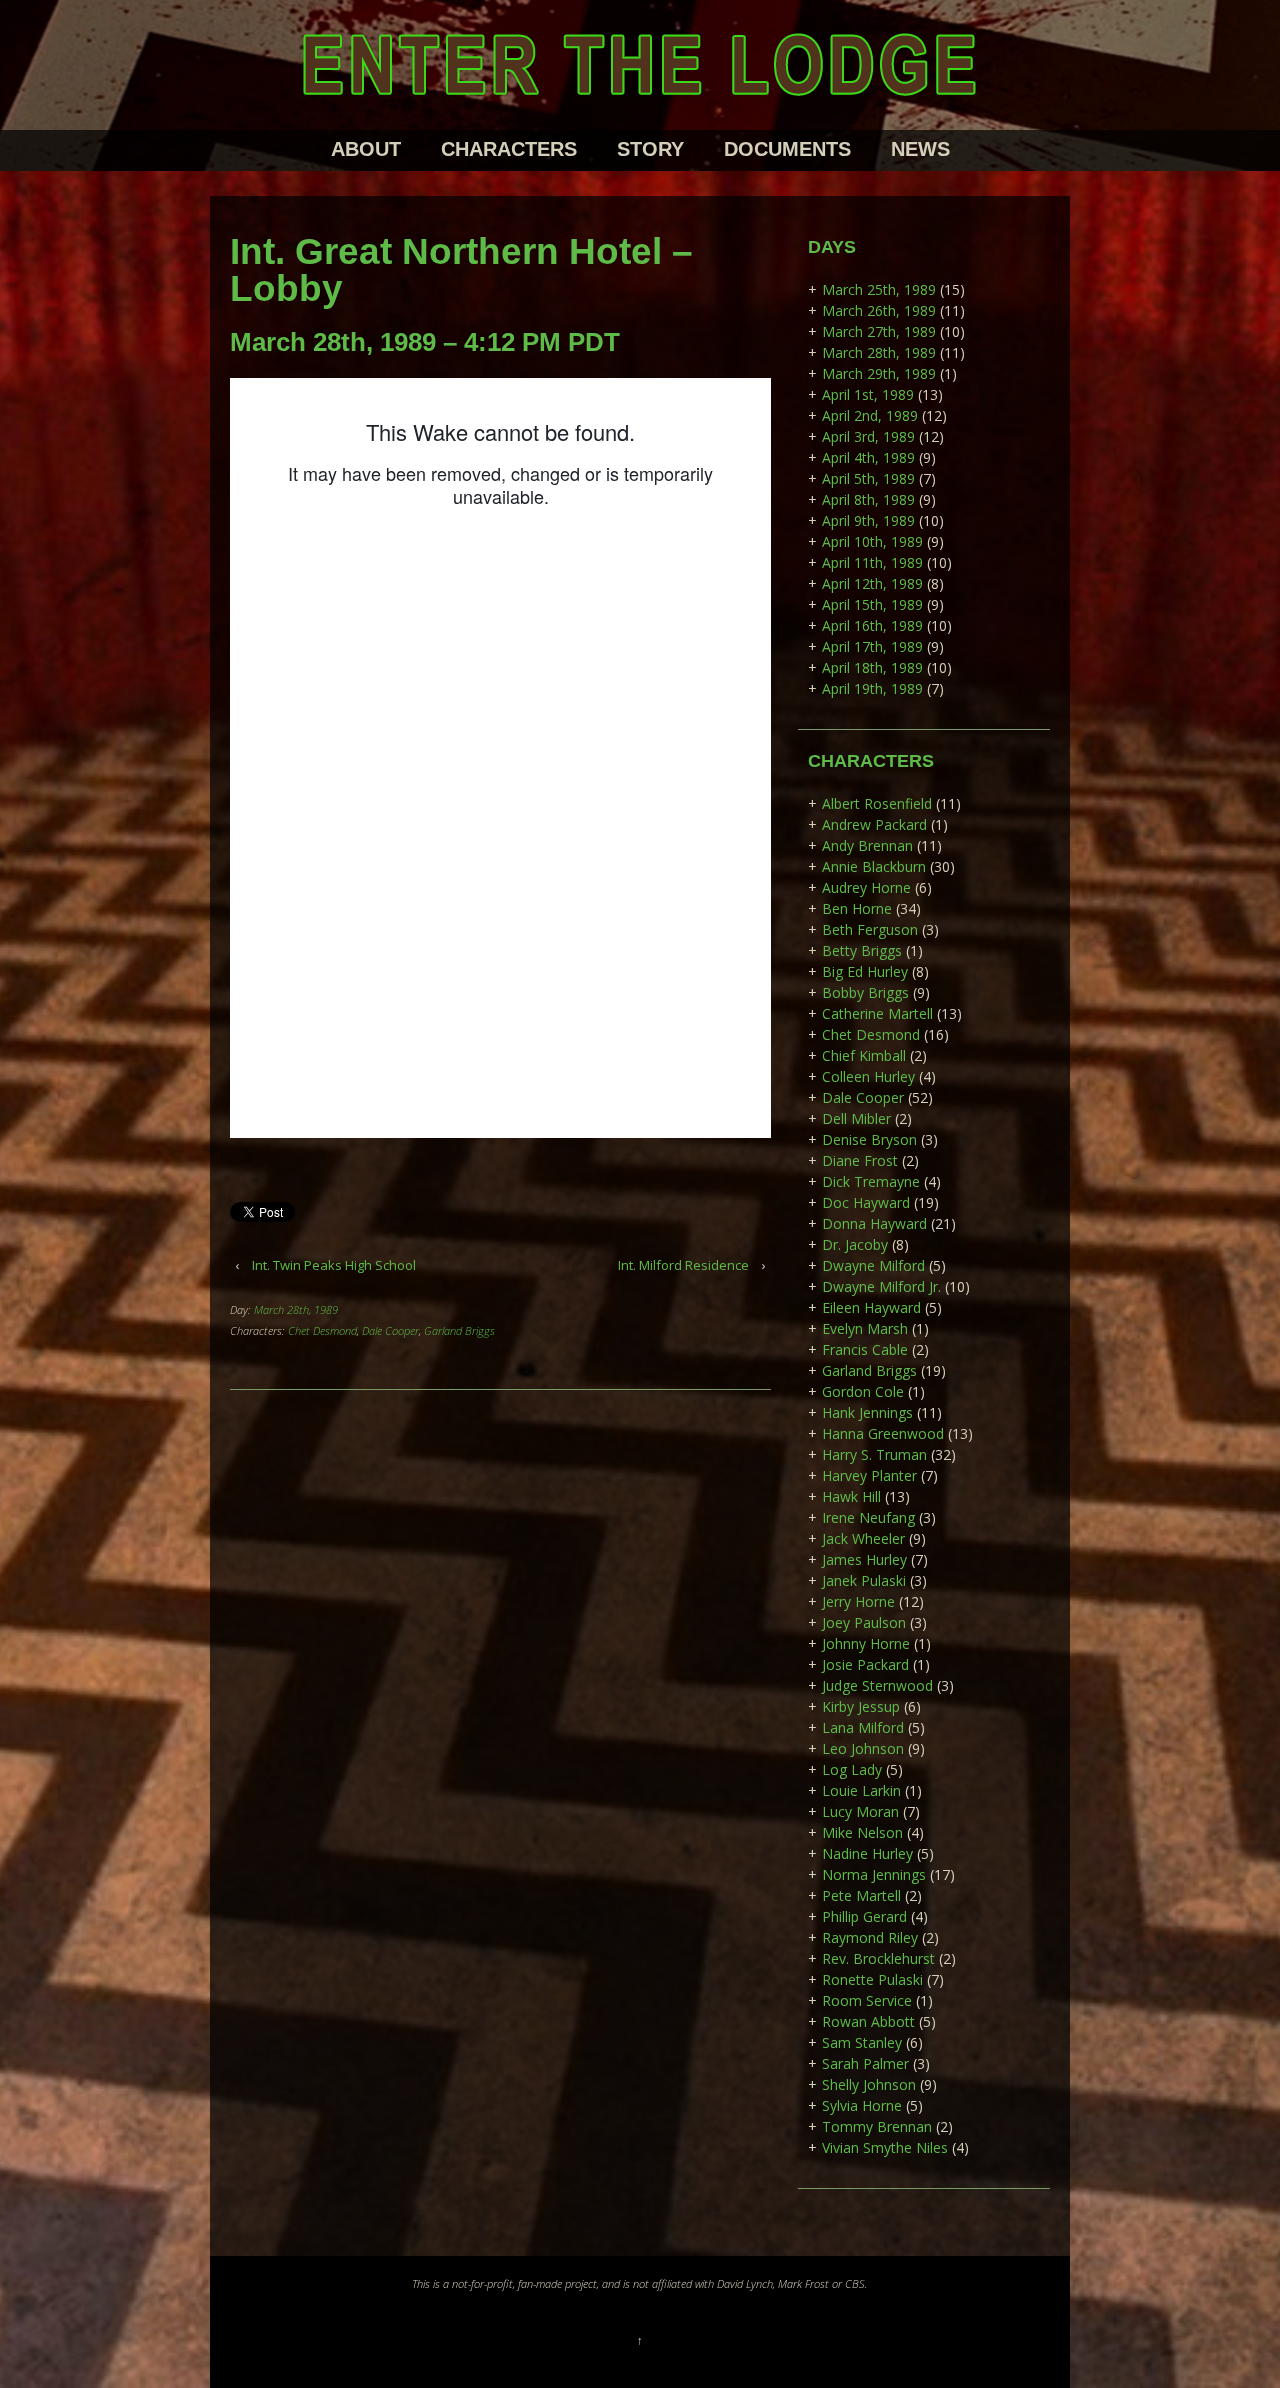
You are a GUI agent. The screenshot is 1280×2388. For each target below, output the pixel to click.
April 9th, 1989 (868, 520)
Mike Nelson (862, 1832)
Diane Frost (860, 1160)
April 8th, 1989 (868, 499)
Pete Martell (861, 1895)
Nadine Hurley (867, 1853)
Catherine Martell (877, 1013)
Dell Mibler (856, 1118)
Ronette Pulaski (872, 1979)
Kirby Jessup (861, 1706)
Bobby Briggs (865, 992)
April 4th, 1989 (868, 457)
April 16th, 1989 (872, 625)
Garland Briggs (459, 1330)
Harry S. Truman (874, 1454)
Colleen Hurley (868, 1076)
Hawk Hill (851, 1496)
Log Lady (852, 1769)
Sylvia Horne (862, 2105)
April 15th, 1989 (872, 604)
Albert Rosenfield (877, 803)
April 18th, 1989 (872, 667)
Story (650, 149)
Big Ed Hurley (865, 971)
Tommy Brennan (877, 2126)
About (366, 149)
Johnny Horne (866, 1643)
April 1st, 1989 (868, 394)
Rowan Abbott (868, 2021)
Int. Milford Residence (683, 1265)
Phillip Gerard (864, 1916)
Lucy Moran (860, 1811)
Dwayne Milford (873, 1265)
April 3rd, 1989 (868, 436)
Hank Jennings (867, 1412)
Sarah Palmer (865, 2063)
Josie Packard (865, 1664)
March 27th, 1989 (879, 331)
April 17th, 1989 (872, 646)
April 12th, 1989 (872, 583)
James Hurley (864, 1559)
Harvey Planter (869, 1475)
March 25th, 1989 (879, 289)
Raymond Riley (870, 1937)
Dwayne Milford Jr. (881, 1286)
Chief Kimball (864, 1055)
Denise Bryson (869, 1139)
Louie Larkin (861, 1790)
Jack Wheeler (863, 1538)
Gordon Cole (863, 1391)
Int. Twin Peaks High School (334, 1265)
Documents (787, 149)
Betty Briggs (862, 950)
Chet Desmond (322, 1330)
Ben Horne (857, 908)
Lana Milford (863, 1727)
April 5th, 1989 (868, 478)
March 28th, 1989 (296, 1309)
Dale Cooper (390, 1330)
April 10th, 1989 (872, 541)
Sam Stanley (862, 2042)
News (920, 149)
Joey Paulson (864, 1622)
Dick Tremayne (871, 1181)
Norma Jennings (874, 1874)
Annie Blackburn (874, 866)
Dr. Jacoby (855, 1244)
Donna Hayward (874, 1223)
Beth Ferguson (870, 929)
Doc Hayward (866, 1202)
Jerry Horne (858, 1601)
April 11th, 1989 (872, 562)
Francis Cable (865, 1349)
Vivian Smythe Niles (885, 2147)
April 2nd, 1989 (870, 415)
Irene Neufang (868, 1517)
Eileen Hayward (871, 1307)
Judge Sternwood (877, 1685)
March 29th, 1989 (879, 373)
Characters (509, 149)
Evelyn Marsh (865, 1328)
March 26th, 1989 (879, 310)
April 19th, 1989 (872, 688)
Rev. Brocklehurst (878, 1958)
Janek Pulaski (864, 1580)
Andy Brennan (867, 845)
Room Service (867, 2000)
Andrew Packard (874, 824)
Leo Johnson (863, 1748)
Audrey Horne (866, 887)
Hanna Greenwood (883, 1433)
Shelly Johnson (869, 2084)
